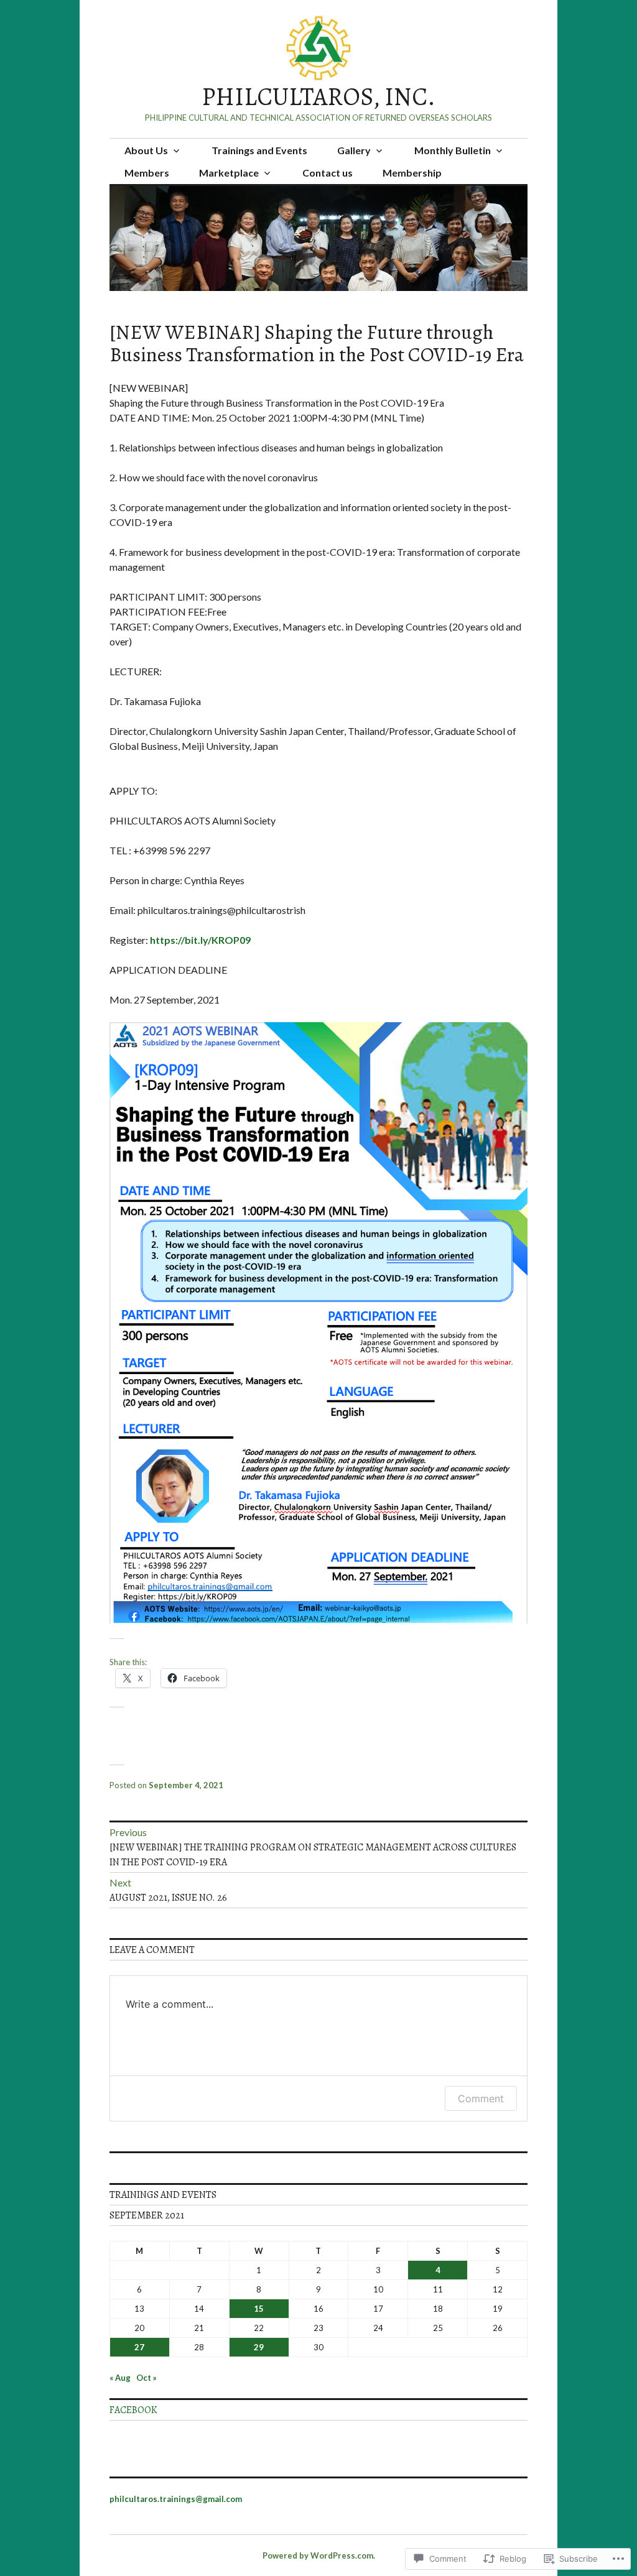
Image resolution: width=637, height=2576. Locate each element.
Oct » (146, 2378)
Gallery (354, 150)
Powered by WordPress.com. (319, 2555)
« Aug (120, 2378)
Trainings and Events (259, 150)
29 (259, 2347)
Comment (481, 2098)
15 (259, 2309)
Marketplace (229, 173)
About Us (146, 150)
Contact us (328, 173)
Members (147, 173)
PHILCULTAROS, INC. (318, 97)
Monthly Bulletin (453, 150)
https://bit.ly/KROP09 (200, 940)
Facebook (133, 2410)
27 (139, 2347)
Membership (412, 173)
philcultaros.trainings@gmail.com (176, 2499)
